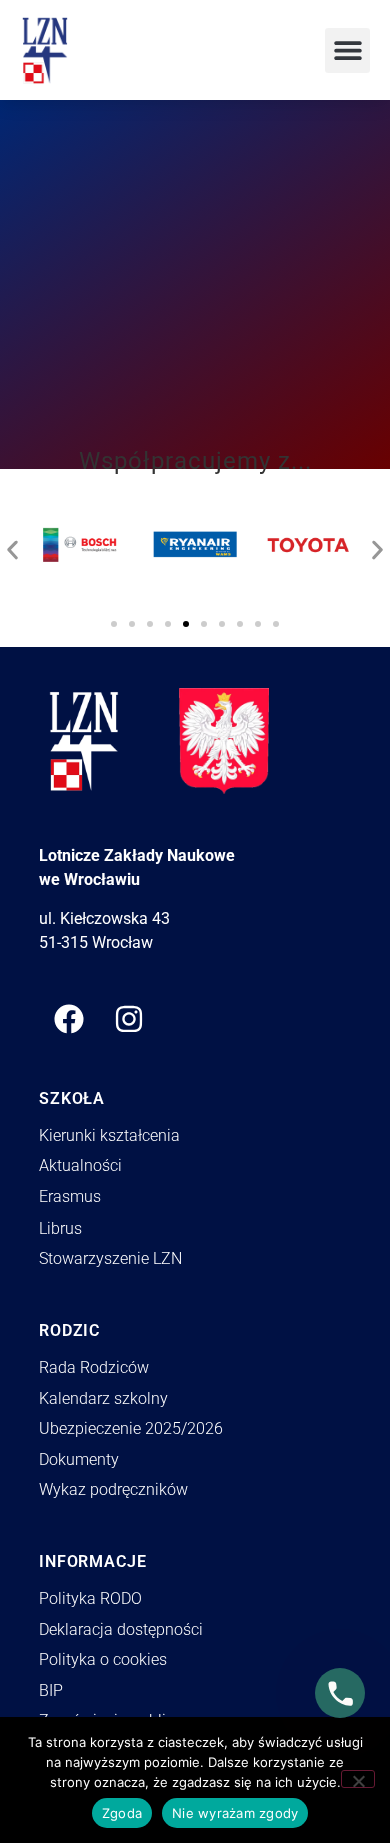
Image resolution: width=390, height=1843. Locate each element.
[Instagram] (129, 1019)
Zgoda (122, 1813)
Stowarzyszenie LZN (110, 1258)
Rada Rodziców (94, 1367)
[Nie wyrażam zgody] (358, 1779)
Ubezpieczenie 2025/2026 (131, 1428)
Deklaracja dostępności (121, 1629)
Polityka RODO (90, 1598)
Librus (60, 1228)
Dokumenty (79, 1459)
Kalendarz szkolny (103, 1398)
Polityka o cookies (103, 1659)
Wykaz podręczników (113, 1489)
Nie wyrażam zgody (235, 1813)
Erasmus (70, 1196)
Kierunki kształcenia (109, 1135)
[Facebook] (69, 1019)
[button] (347, 50)
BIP (51, 1690)
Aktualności (80, 1165)
